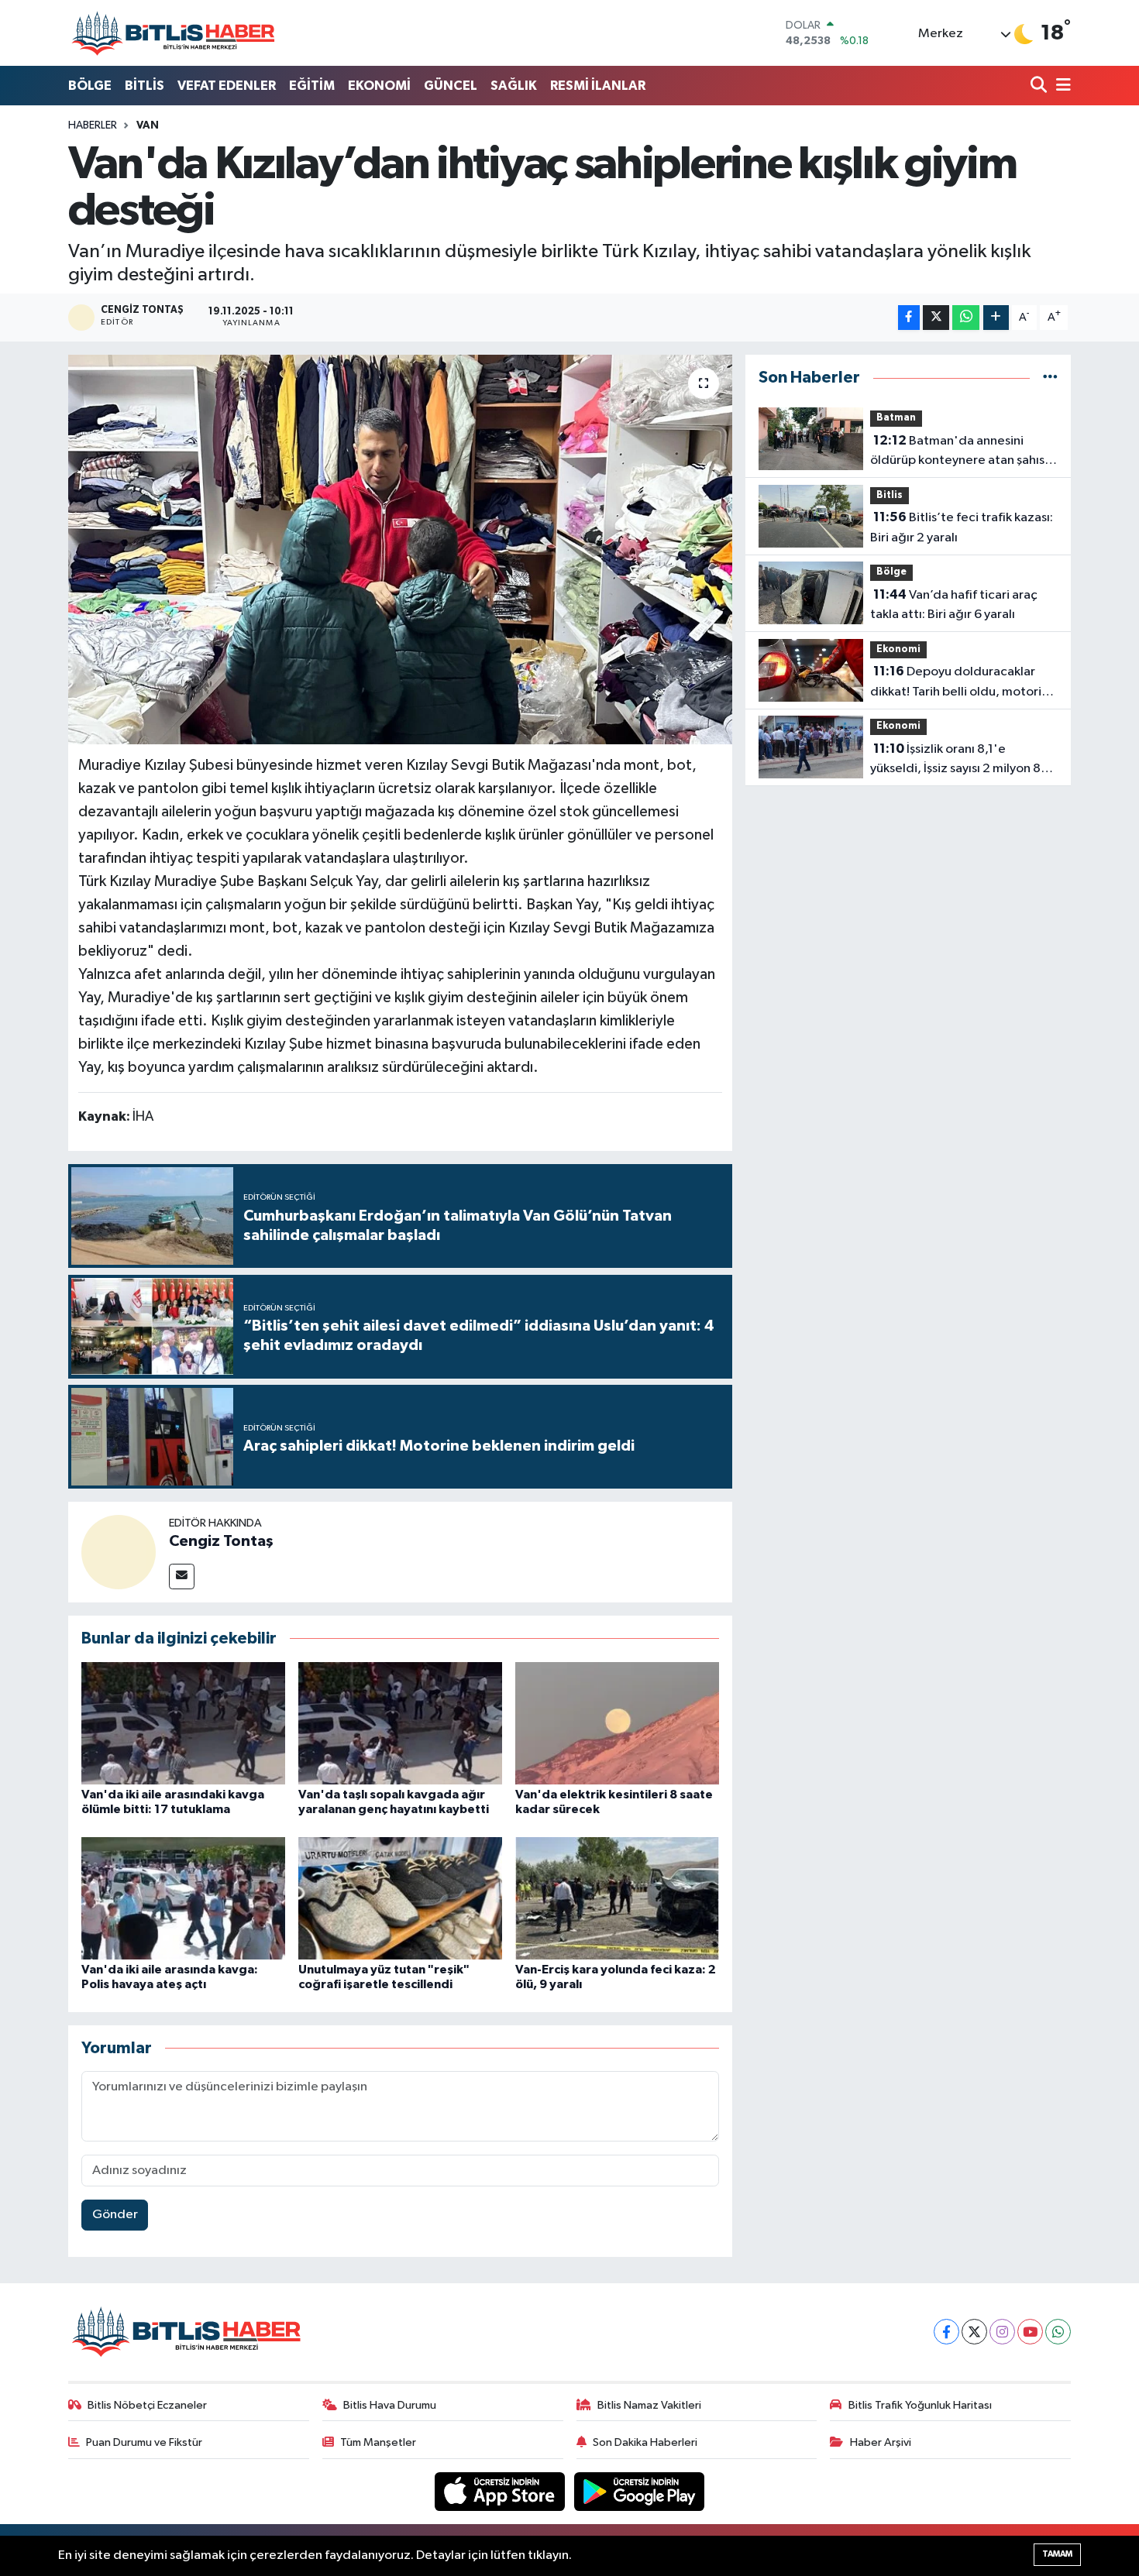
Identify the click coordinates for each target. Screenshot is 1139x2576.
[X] (974, 2332)
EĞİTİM (312, 86)
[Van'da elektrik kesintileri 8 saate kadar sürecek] (617, 1723)
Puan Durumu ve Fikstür (144, 2442)
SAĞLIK (514, 86)
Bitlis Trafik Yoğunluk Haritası (920, 2405)
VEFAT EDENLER (227, 86)
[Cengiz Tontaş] (119, 1552)
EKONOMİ (379, 86)
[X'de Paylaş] (936, 318)
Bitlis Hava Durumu (390, 2405)
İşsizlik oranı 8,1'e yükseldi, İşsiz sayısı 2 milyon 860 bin (964, 761)
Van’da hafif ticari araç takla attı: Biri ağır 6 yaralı (954, 605)
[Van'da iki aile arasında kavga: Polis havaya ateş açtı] (183, 1898)
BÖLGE (90, 86)
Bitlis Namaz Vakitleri (649, 2405)
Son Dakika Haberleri (645, 2442)
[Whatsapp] (1058, 2332)
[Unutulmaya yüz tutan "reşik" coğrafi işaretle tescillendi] (400, 1898)
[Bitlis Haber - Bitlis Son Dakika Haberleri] (173, 33)
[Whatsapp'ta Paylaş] (966, 318)
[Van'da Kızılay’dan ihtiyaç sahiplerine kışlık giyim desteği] (400, 549)
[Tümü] (1050, 378)
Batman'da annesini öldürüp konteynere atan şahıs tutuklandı (957, 452)
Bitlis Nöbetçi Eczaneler (147, 2405)
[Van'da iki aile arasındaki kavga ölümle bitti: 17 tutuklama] (183, 1723)
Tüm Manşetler (378, 2442)
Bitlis (890, 495)
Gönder (115, 2215)
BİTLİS (145, 86)
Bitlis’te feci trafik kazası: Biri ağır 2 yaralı (962, 527)
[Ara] (1040, 86)
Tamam (1057, 2554)
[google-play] (640, 2491)
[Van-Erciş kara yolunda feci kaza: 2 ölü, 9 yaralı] (617, 1898)
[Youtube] (1030, 2332)
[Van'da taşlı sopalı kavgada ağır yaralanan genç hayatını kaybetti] (400, 1723)
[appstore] (501, 2491)
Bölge (891, 572)
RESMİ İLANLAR (598, 86)
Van (148, 125)
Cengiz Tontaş (221, 1541)
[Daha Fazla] (996, 318)
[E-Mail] (182, 1577)
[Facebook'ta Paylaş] (909, 318)
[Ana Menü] (1061, 86)
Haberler (93, 125)
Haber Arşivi (881, 2442)
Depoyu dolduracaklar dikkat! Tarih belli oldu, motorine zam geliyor (963, 683)
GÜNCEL (451, 86)
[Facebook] (946, 2332)
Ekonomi (898, 649)
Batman (896, 418)
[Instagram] (1002, 2332)
